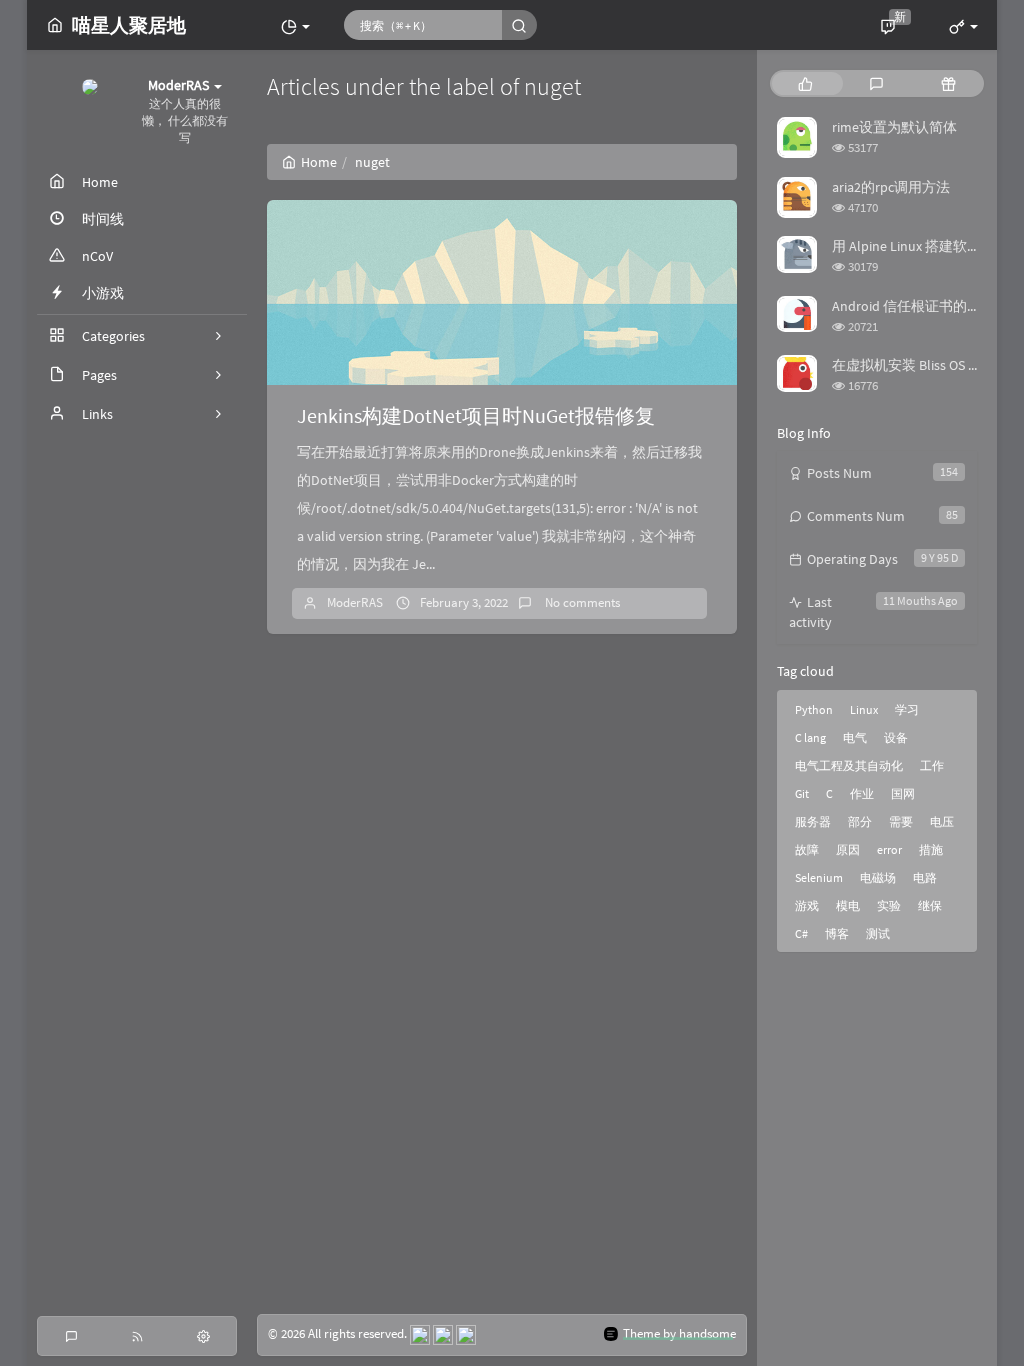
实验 (889, 905)
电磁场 (878, 877)
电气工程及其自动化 (849, 765)
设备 (896, 737)
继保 (930, 905)
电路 (925, 877)
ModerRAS (355, 602)
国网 (903, 793)
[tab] (805, 83)
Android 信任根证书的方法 (913, 306)
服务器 (813, 821)
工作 (932, 765)
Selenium (819, 877)
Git (802, 793)
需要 (901, 821)
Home (319, 162)
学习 (907, 709)
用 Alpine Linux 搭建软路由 (913, 246)
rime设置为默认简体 (894, 127)
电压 (942, 821)
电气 (855, 737)
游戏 (807, 905)
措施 (931, 849)
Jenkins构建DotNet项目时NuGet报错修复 (476, 415)
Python (814, 709)
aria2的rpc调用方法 (891, 187)
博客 (837, 933)
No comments (581, 602)
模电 (848, 905)
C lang (810, 737)
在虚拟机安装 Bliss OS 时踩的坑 (928, 365)
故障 (807, 849)
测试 (878, 933)
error (889, 849)
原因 (848, 849)
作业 (862, 793)
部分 (860, 821)
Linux (864, 709)
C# (801, 933)
